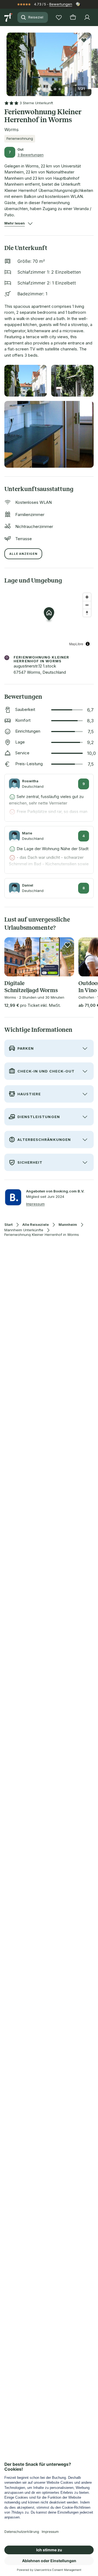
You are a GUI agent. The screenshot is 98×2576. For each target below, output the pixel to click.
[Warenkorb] (73, 17)
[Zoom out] (87, 605)
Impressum (35, 1204)
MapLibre (76, 644)
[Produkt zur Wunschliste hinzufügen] (84, 40)
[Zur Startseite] (9, 17)
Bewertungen (61, 4)
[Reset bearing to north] (87, 613)
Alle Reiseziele (36, 1225)
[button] (49, 61)
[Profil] (87, 17)
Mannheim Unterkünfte (24, 1230)
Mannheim (68, 1225)
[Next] (89, 61)
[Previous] (9, 61)
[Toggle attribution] (88, 644)
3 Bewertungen (30, 155)
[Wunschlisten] (59, 17)
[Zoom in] (87, 597)
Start (8, 1225)
